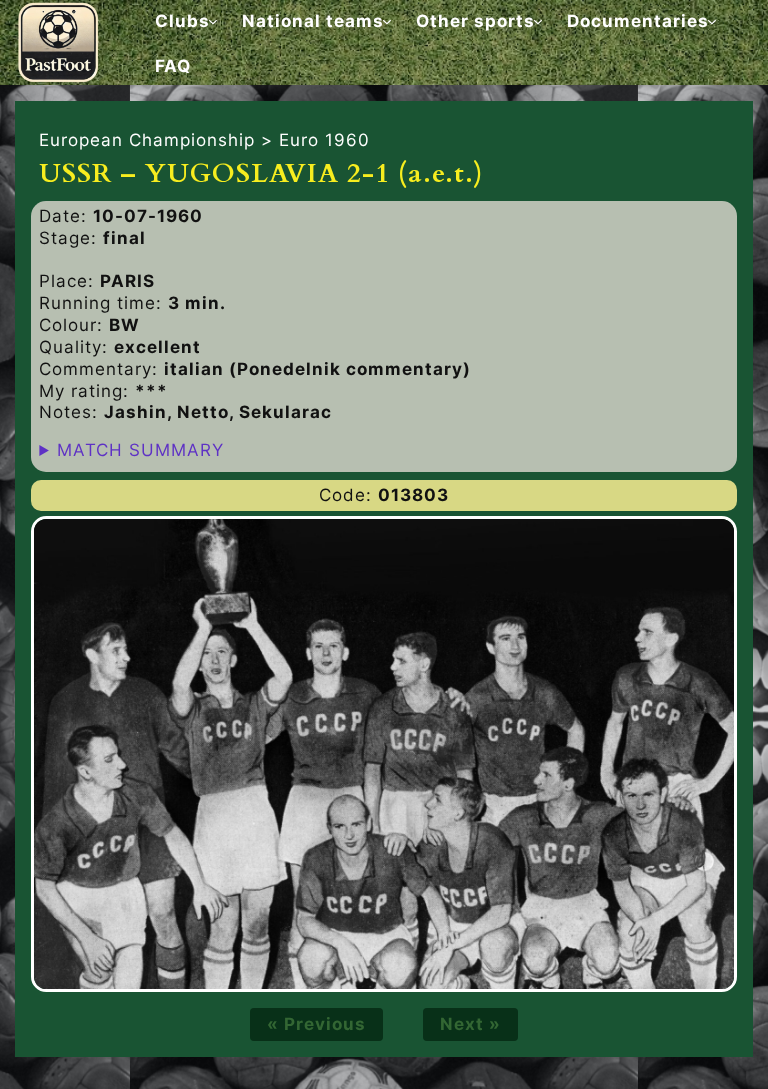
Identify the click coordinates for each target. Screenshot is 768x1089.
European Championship (147, 140)
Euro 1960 (324, 140)
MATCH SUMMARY (140, 450)
